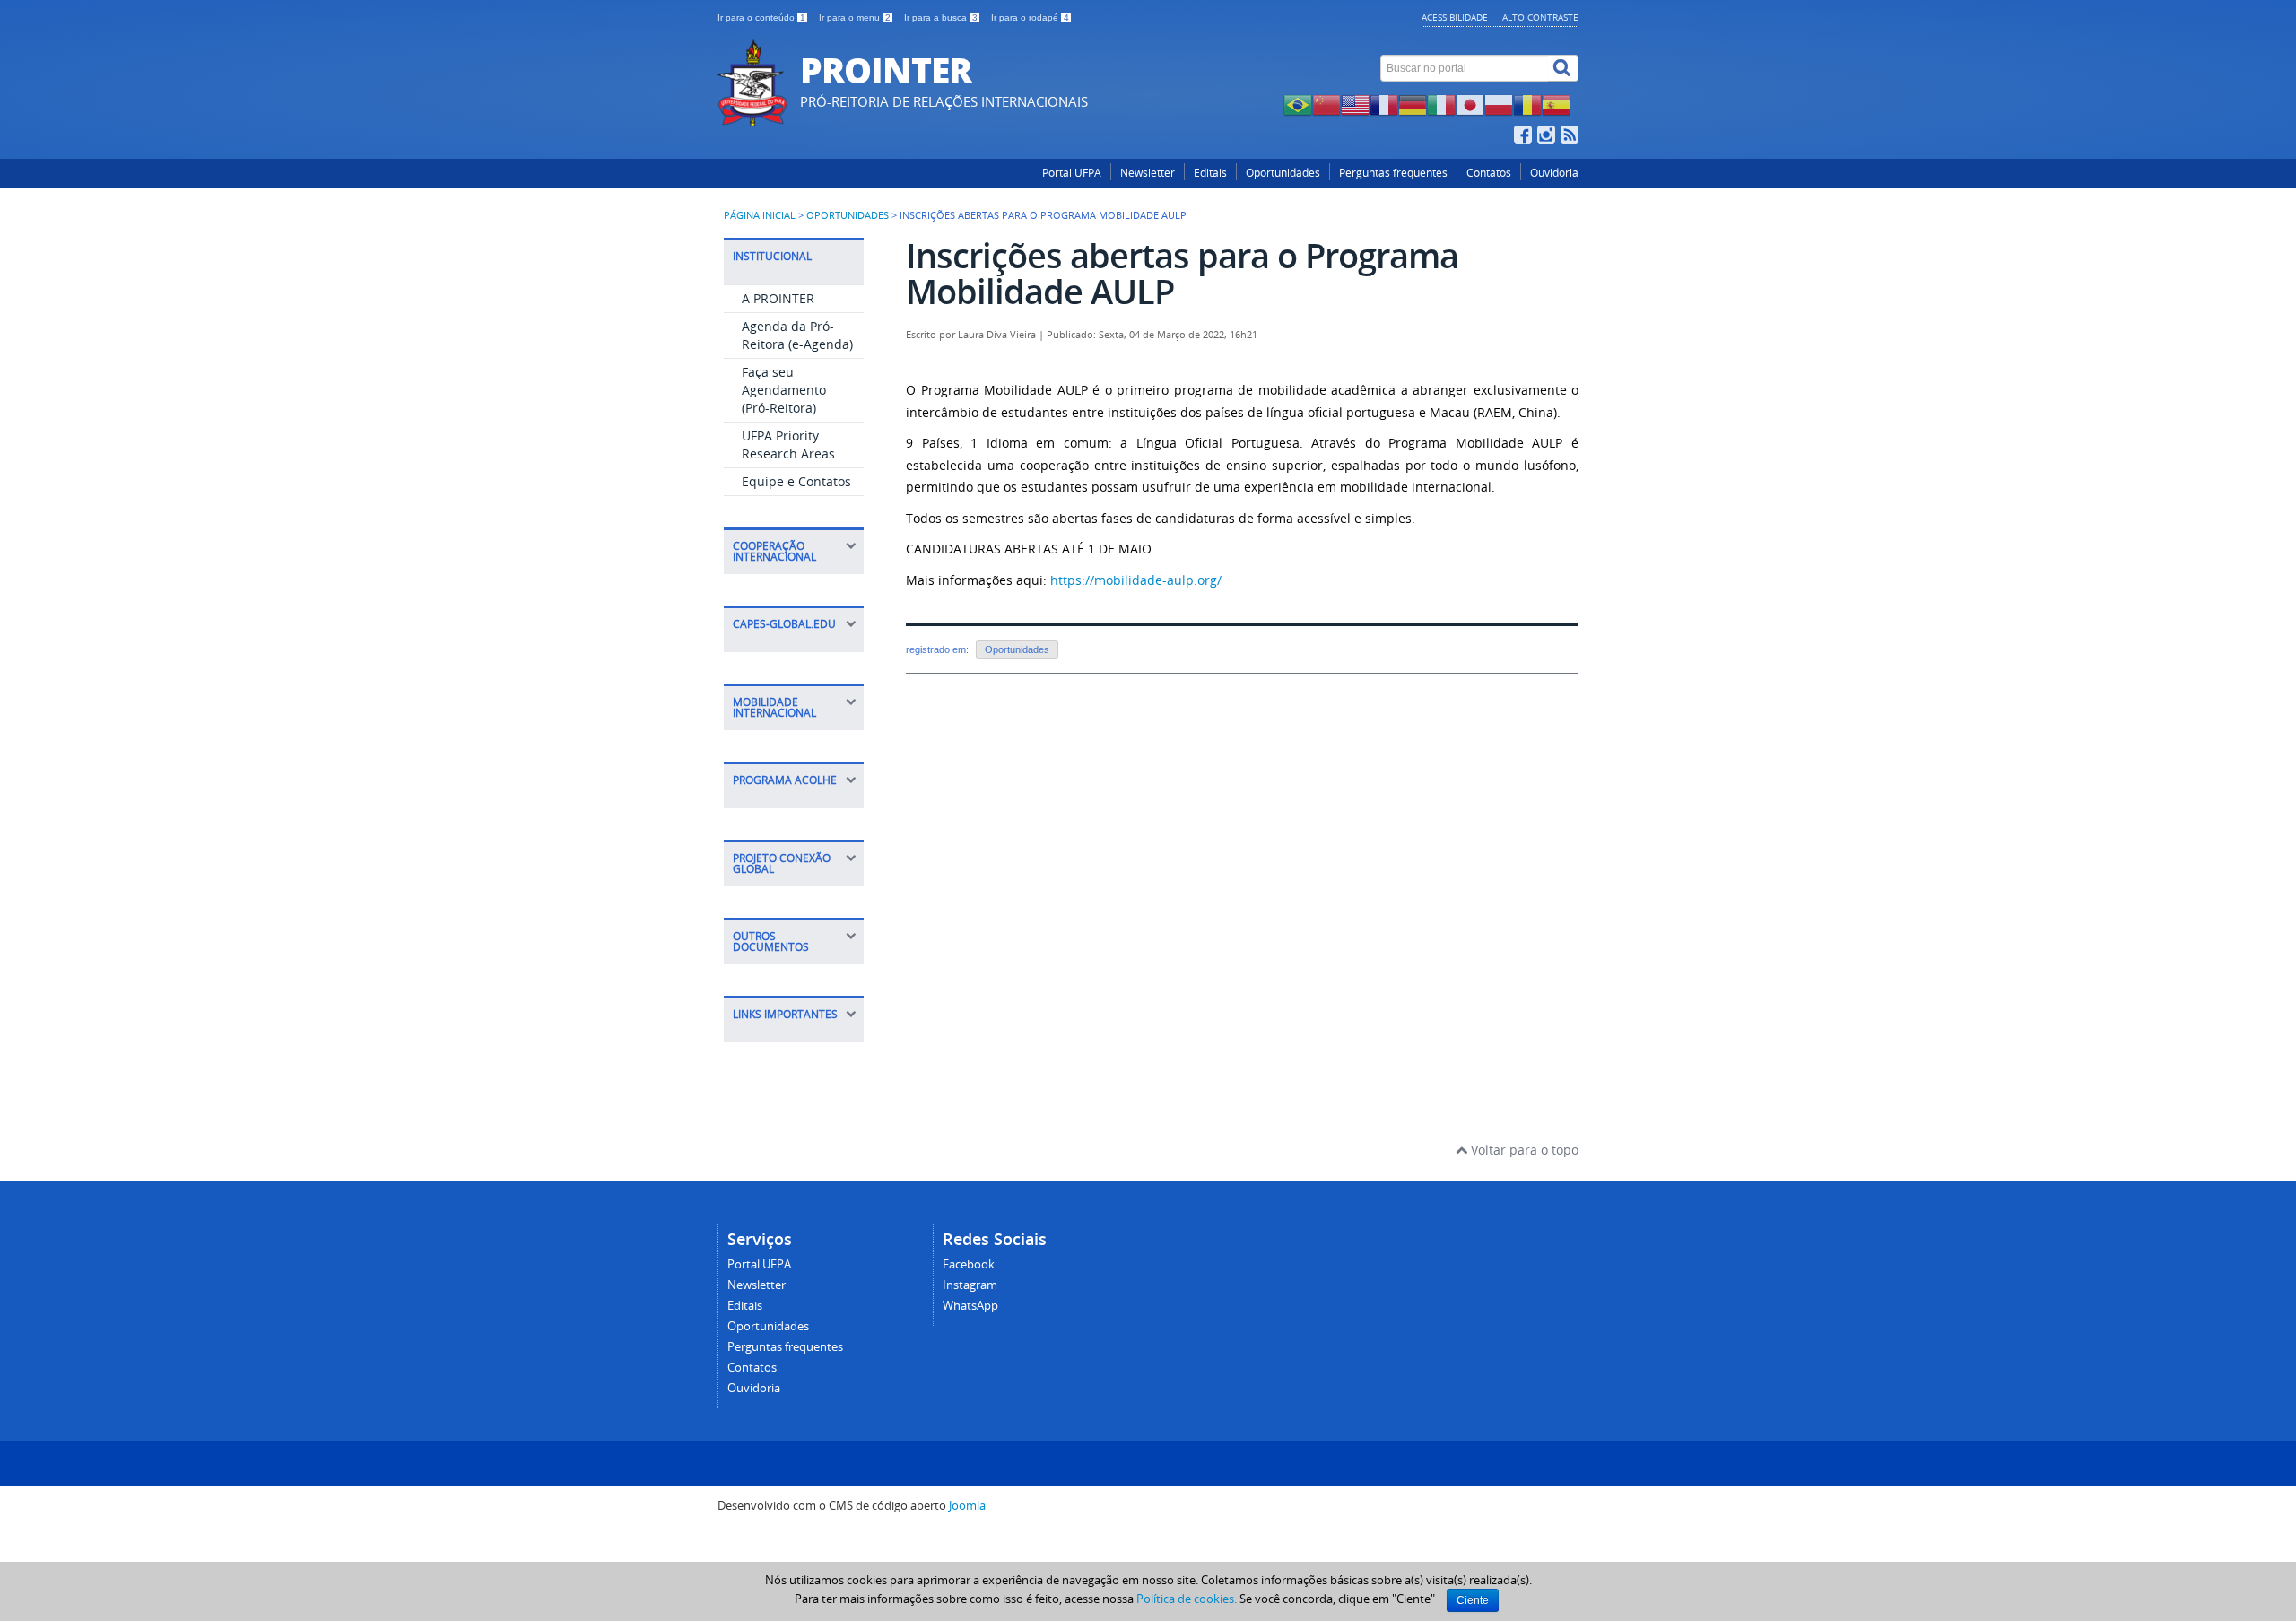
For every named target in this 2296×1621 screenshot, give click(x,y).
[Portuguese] (1298, 104)
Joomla (967, 1506)
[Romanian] (1527, 104)
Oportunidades (1283, 173)
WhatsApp (970, 1306)
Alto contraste (1540, 17)
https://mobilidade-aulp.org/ (1136, 580)
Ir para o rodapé (1030, 17)
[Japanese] (1470, 104)
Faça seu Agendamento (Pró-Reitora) (784, 390)
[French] (1384, 104)
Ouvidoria (1554, 173)
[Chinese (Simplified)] (1326, 104)
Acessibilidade (1455, 17)
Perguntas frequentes (1393, 173)
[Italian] (1441, 104)
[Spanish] (1556, 104)
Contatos (1489, 173)
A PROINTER (778, 298)
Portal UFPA (1072, 173)
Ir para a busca (941, 17)
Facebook (969, 1264)
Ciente (1473, 1600)
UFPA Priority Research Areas (788, 444)
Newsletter (1148, 173)
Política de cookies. (1187, 1599)
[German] (1413, 104)
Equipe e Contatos (796, 481)
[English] (1355, 104)
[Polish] (1499, 104)
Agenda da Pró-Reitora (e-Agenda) (797, 335)
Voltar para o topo (1523, 1150)
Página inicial (760, 215)
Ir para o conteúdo (761, 17)
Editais (1210, 173)
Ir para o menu (855, 17)
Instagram (970, 1285)
